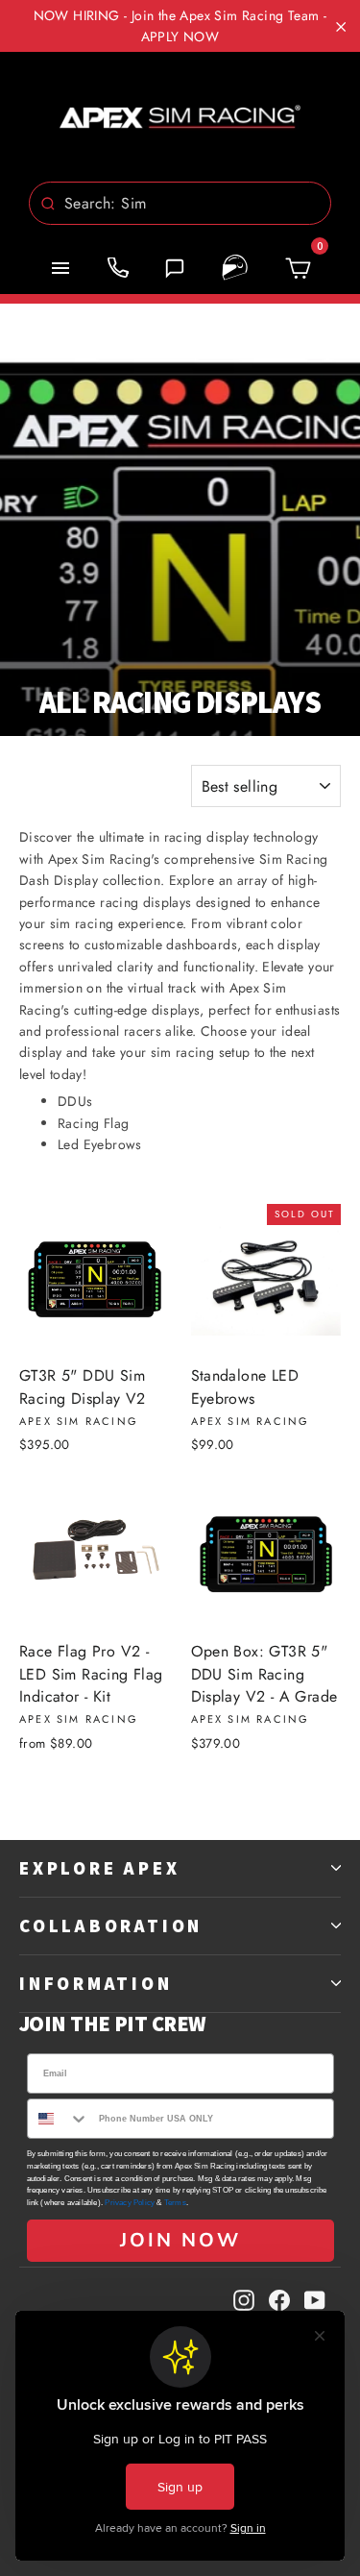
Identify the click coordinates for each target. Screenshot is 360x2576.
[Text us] (175, 268)
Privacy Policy (130, 2203)
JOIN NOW (180, 2240)
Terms (175, 2203)
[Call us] (118, 268)
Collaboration (111, 1926)
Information (96, 1983)
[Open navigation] (60, 268)
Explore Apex (99, 1868)
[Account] (235, 268)
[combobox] (180, 203)
